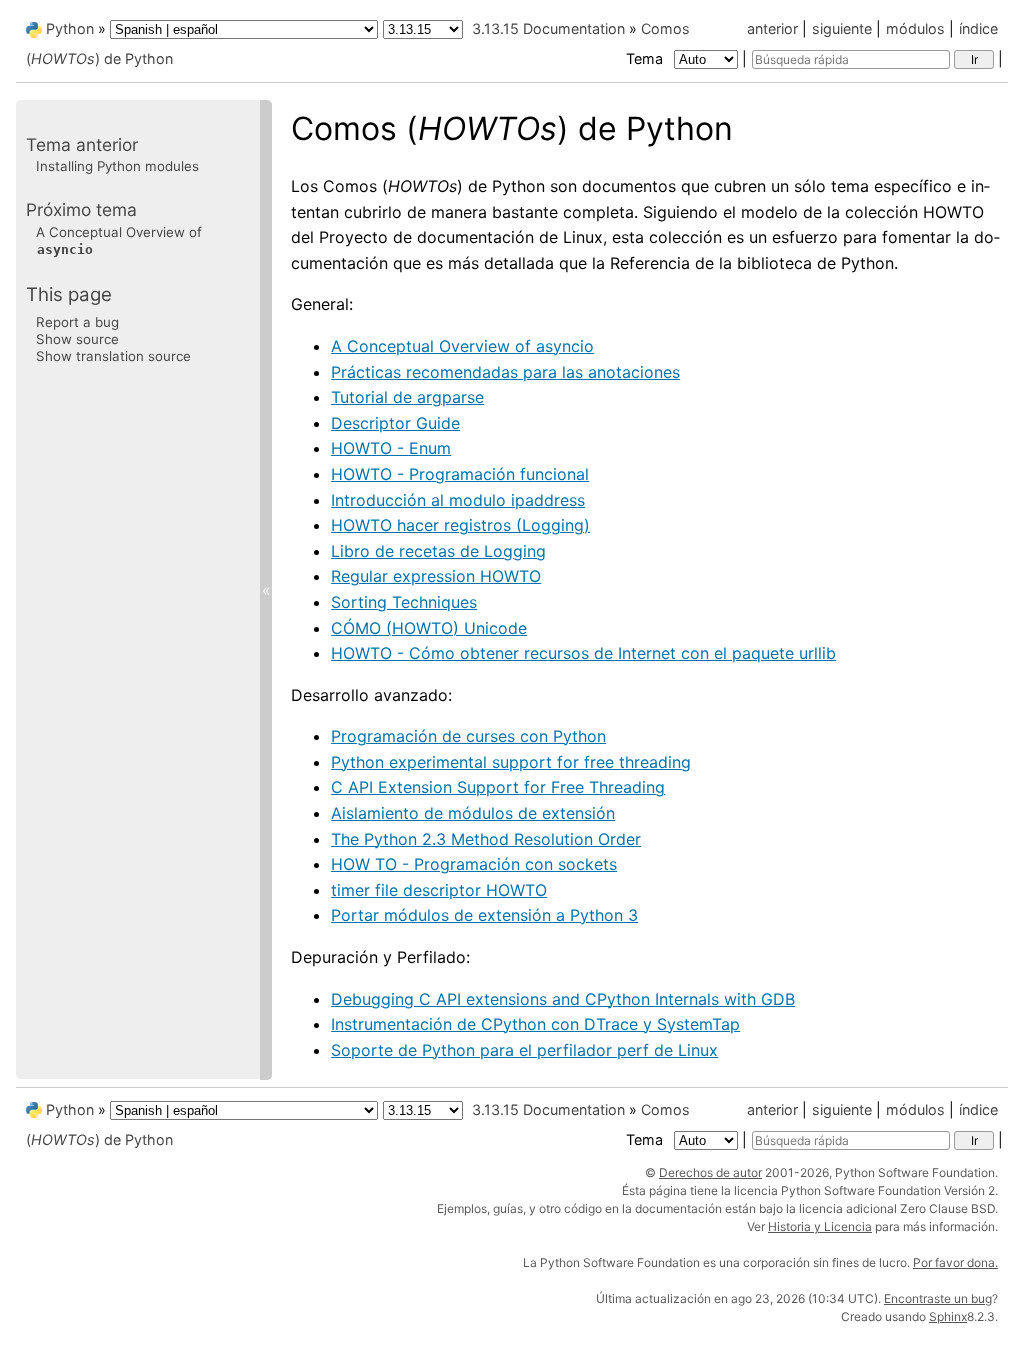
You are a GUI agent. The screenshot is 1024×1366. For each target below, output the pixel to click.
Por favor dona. (955, 1262)
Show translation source (113, 356)
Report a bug (77, 322)
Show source (77, 339)
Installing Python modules (117, 166)
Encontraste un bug (938, 1298)
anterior (772, 28)
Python (70, 28)
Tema (646, 58)
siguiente (842, 28)
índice (978, 28)
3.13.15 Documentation (548, 28)
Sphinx (948, 1316)
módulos (915, 28)
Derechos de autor (710, 1172)
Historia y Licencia (820, 1226)
